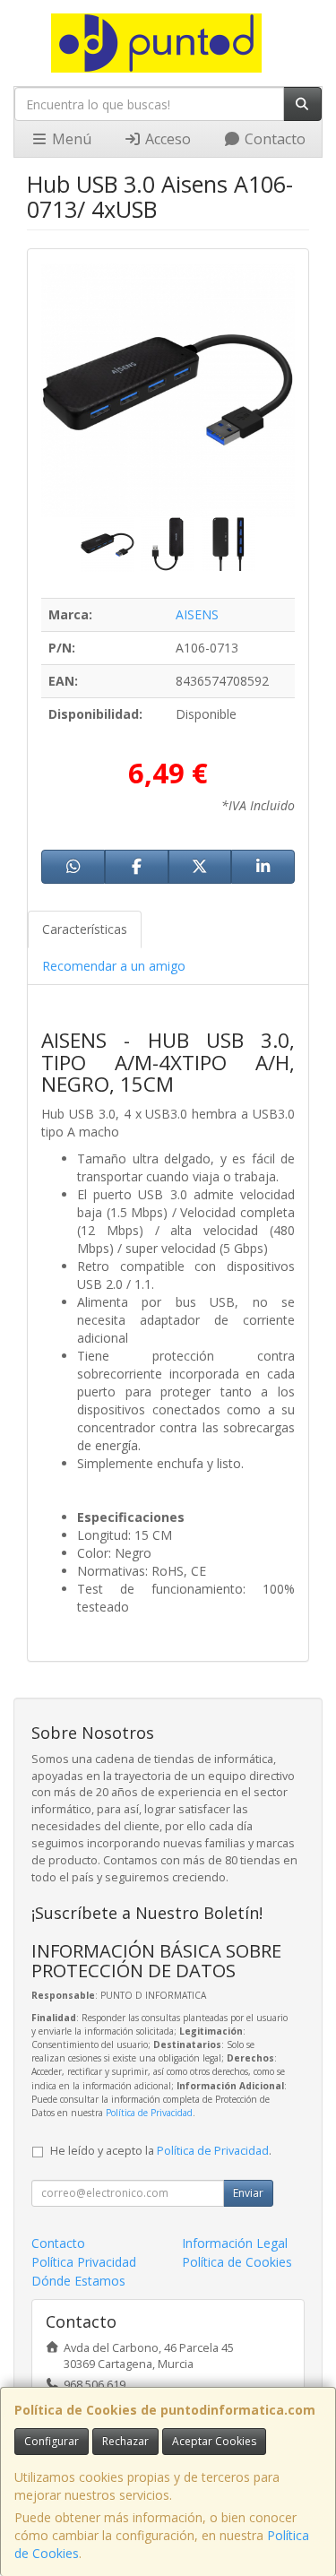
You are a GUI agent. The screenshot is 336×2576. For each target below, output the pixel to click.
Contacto (273, 139)
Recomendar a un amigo (114, 966)
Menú (70, 139)
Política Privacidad (84, 2262)
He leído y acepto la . (161, 2151)
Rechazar (125, 2441)
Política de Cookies (237, 2262)
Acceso (166, 139)
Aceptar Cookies (214, 2441)
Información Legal (235, 2243)
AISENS (197, 614)
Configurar (52, 2441)
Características (85, 929)
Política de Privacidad (149, 2113)
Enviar (248, 2193)
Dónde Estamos (78, 2281)
